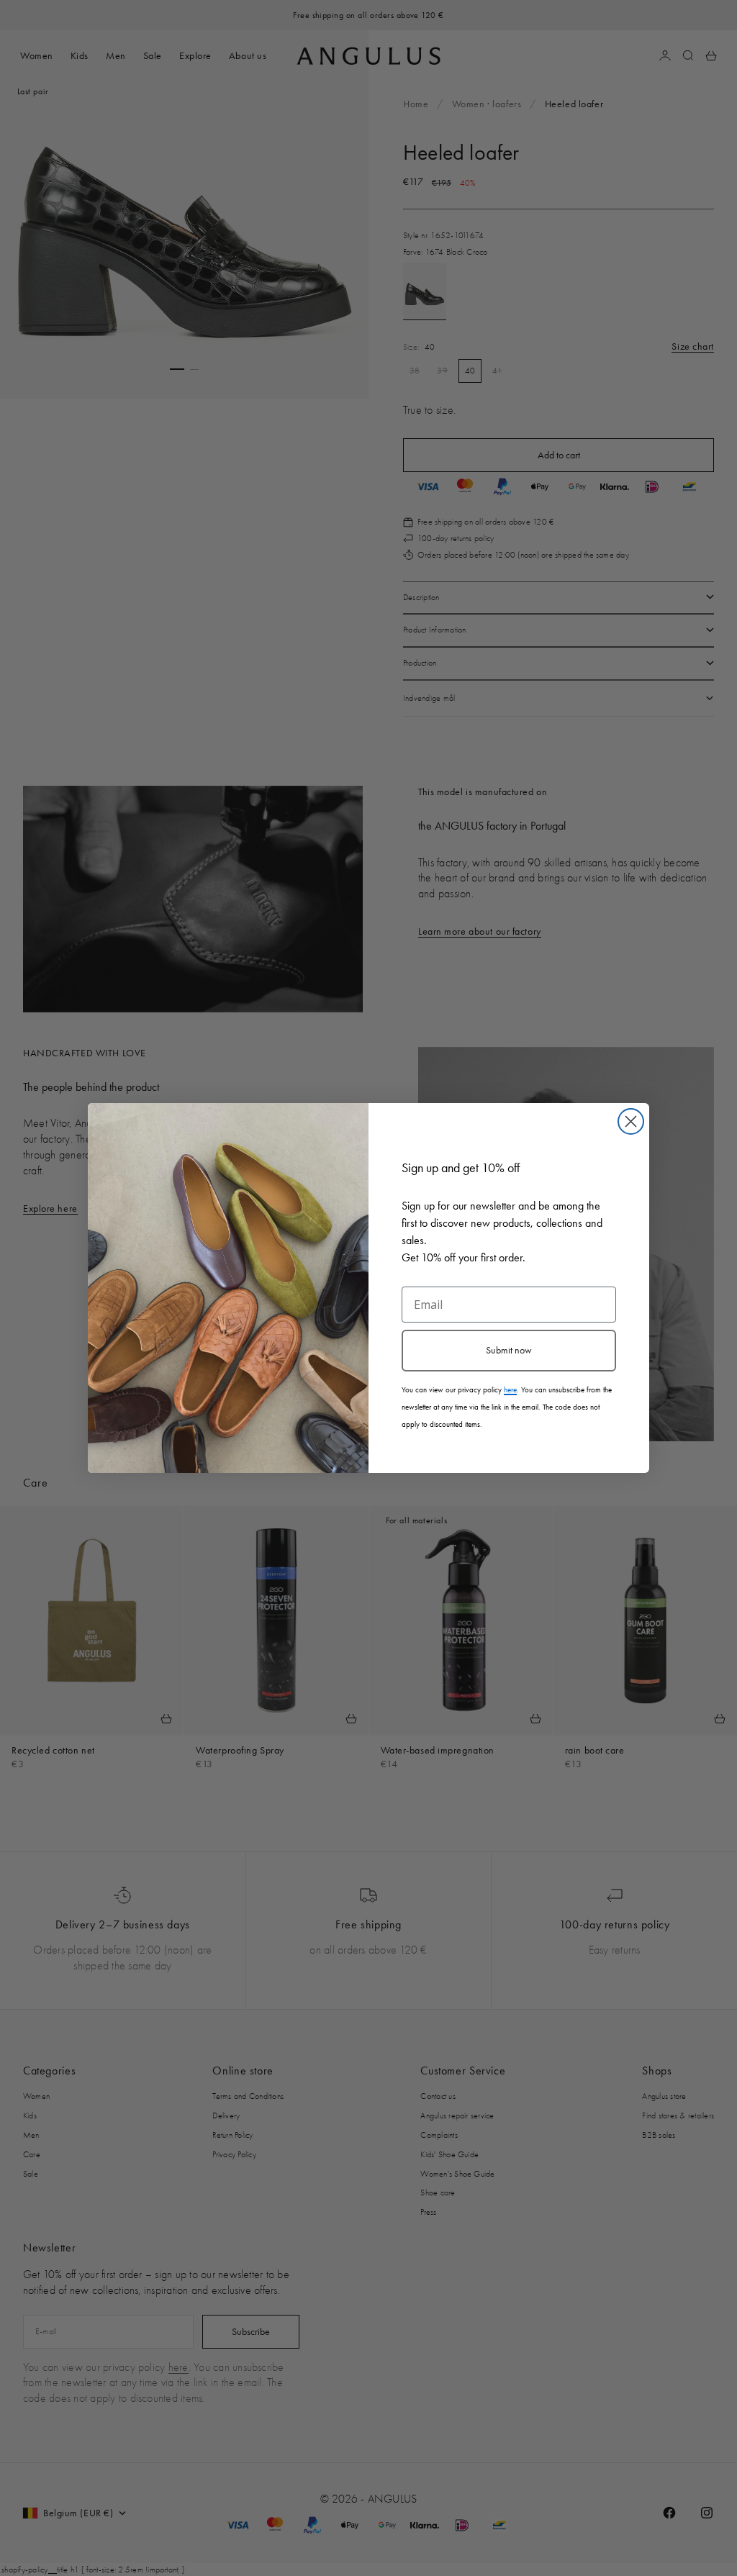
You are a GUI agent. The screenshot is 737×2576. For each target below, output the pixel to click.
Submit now (509, 1350)
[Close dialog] (631, 1121)
